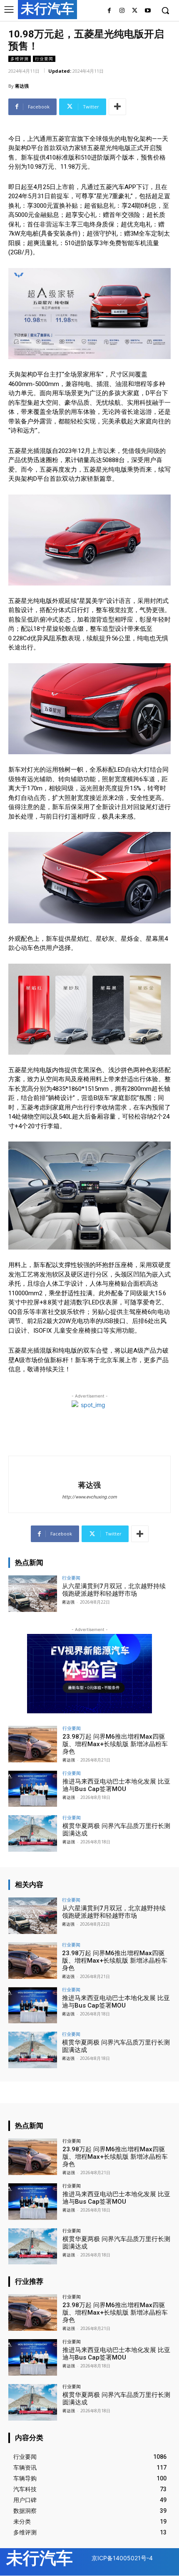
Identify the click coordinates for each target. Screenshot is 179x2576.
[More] (117, 107)
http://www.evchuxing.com (89, 1497)
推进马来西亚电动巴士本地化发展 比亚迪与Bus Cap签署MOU (116, 1785)
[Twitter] (135, 11)
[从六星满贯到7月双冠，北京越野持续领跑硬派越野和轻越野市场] (33, 1594)
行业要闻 (44, 59)
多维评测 (20, 59)
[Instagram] (122, 11)
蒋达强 (22, 86)
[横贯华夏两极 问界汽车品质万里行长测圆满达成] (33, 1833)
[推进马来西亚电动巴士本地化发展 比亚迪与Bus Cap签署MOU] (33, 1789)
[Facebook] (109, 11)
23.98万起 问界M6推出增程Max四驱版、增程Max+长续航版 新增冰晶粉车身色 (115, 1744)
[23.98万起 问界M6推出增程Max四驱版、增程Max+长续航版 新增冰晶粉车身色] (33, 1744)
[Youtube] (148, 11)
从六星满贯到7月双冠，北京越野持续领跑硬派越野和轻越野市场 (114, 1590)
